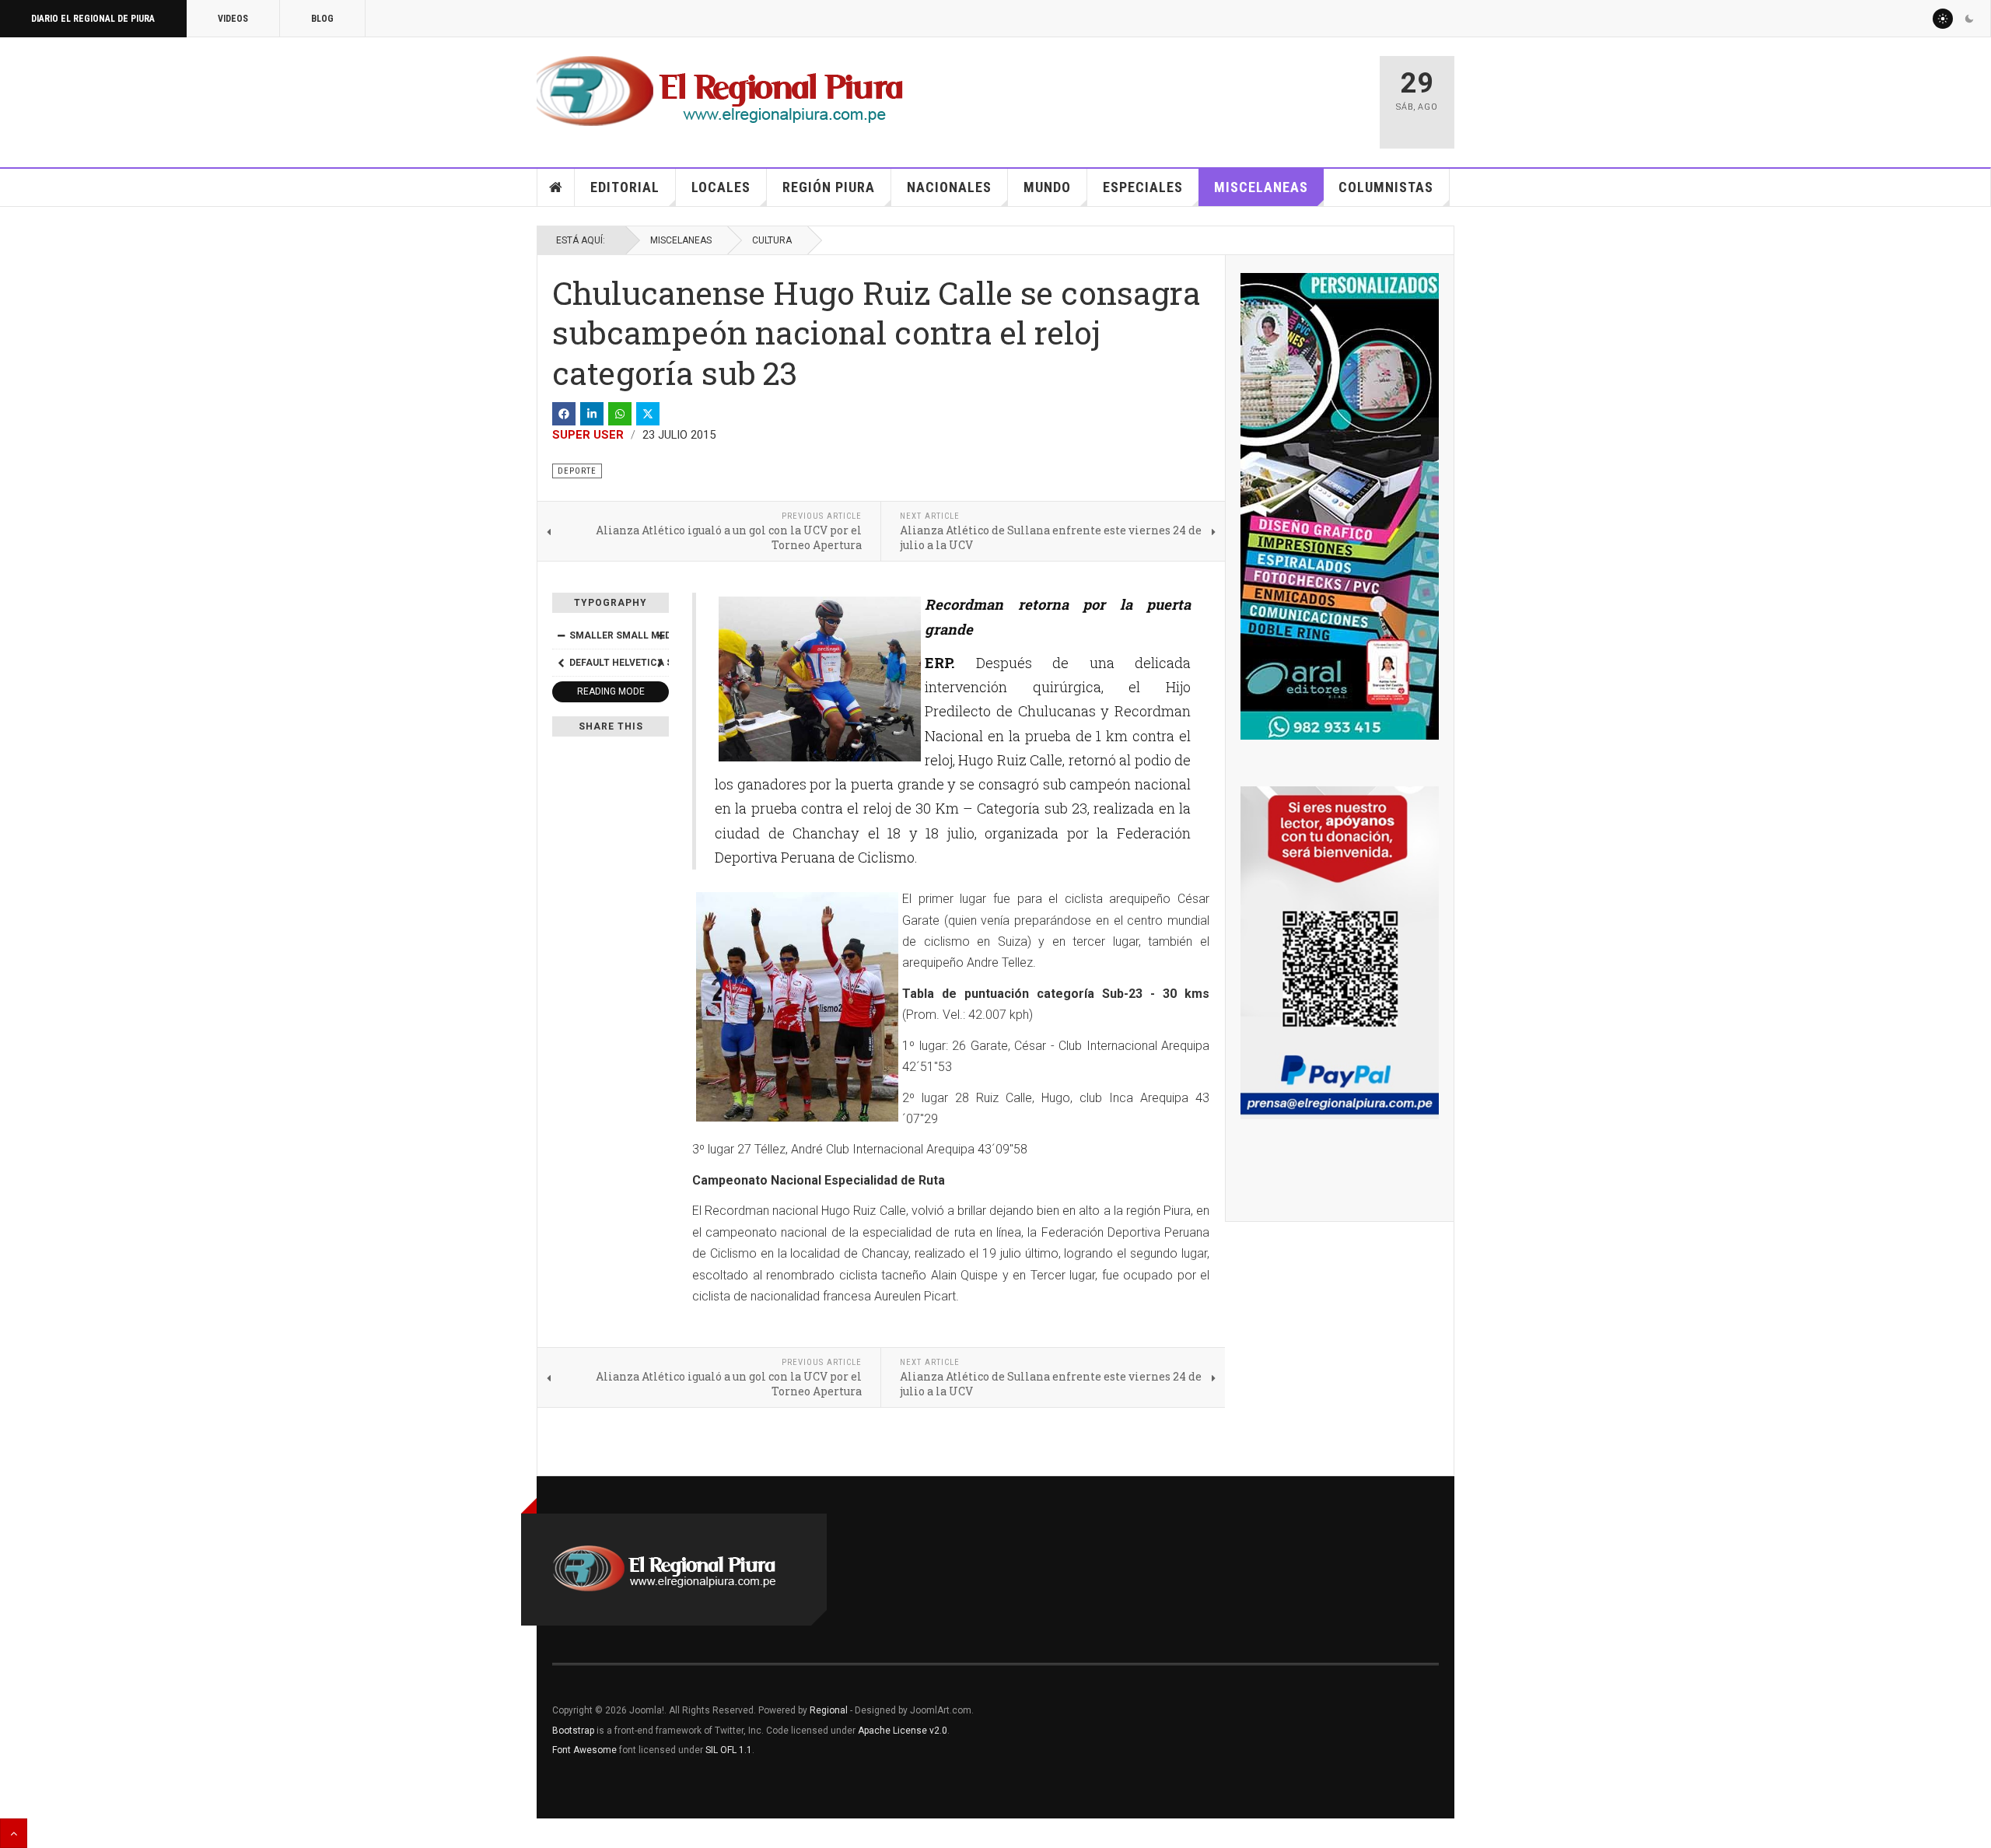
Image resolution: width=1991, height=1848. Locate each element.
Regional (829, 1710)
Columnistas (1386, 187)
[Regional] (720, 92)
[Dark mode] (1969, 19)
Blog (322, 19)
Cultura (772, 240)
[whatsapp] (620, 414)
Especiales (1143, 187)
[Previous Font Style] (561, 663)
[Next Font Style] (660, 663)
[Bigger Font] (660, 635)
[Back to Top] (14, 1833)
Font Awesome (584, 1750)
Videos (233, 19)
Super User (588, 435)
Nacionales (949, 187)
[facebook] (564, 414)
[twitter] (648, 414)
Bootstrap (573, 1731)
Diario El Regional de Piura (93, 19)
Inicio (556, 187)
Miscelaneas (1261, 187)
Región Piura (829, 187)
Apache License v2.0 (903, 1731)
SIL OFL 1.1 (729, 1750)
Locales (721, 187)
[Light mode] (1943, 19)
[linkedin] (592, 414)
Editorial (625, 187)
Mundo (1047, 187)
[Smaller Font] (561, 635)
